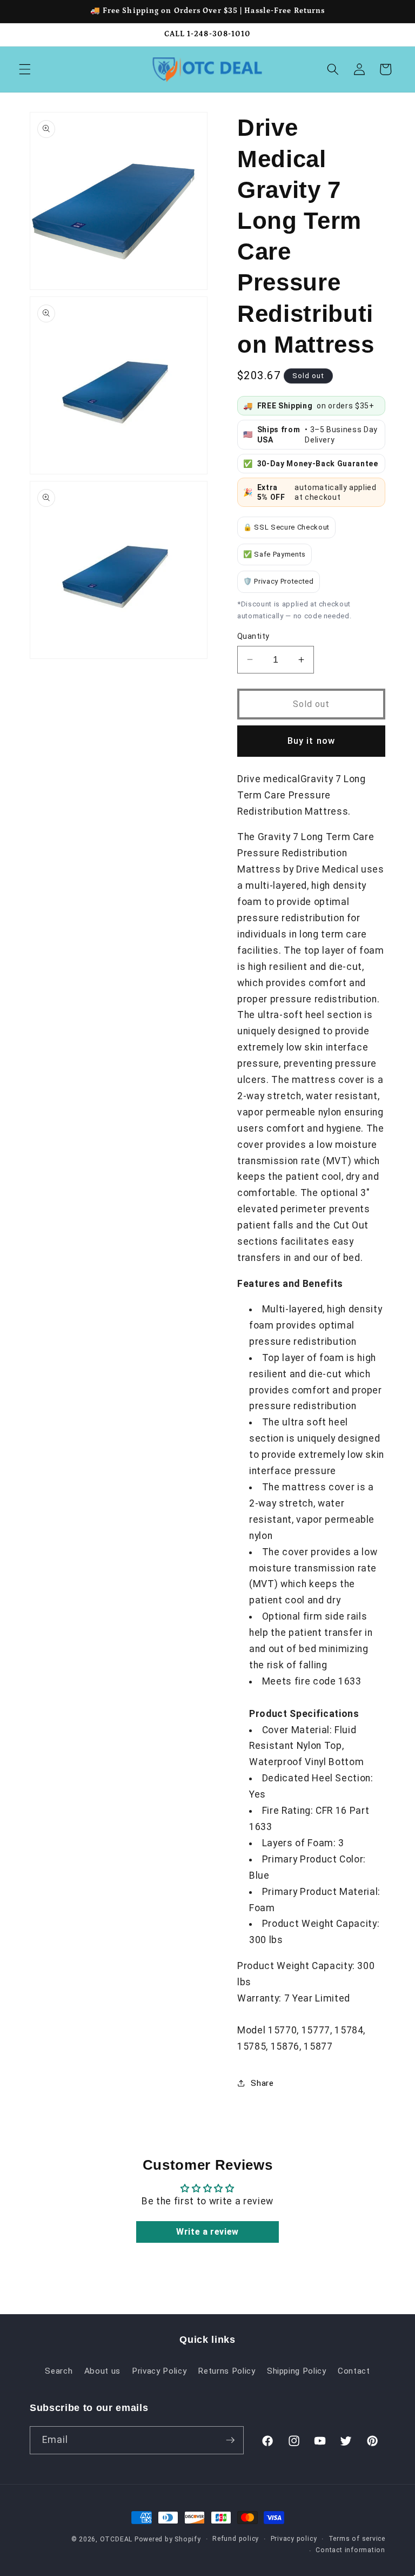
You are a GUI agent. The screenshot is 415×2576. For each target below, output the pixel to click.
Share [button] (262, 2083)
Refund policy (236, 2539)
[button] (25, 69)
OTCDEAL (116, 2539)
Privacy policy (294, 2539)
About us (102, 2371)
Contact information (350, 2550)
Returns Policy (226, 2371)
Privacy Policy (159, 2371)
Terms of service (357, 2539)
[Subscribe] (230, 2440)
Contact (354, 2371)
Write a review (207, 2232)
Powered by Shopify (168, 2539)
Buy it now (311, 741)
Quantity (253, 636)
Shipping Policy (297, 2371)
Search (59, 2371)
